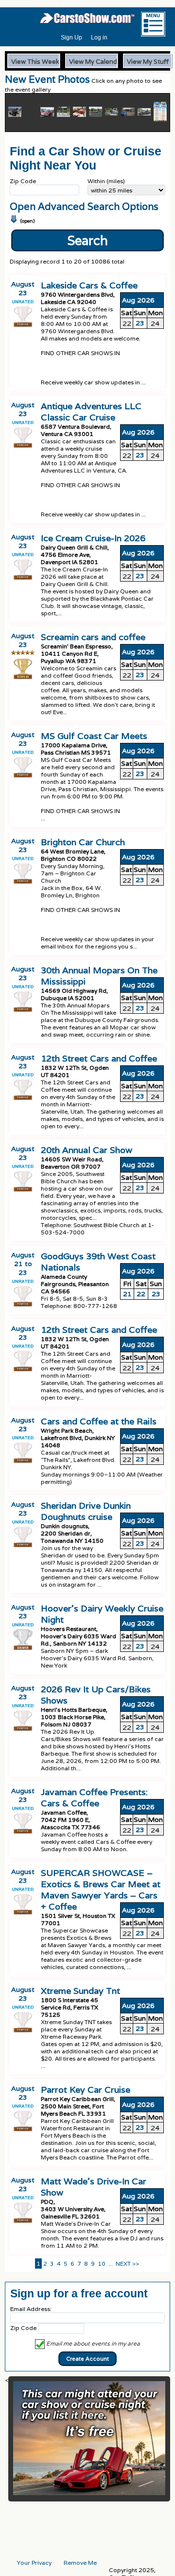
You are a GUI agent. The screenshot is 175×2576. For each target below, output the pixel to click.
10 (102, 2263)
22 (141, 1294)
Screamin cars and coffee (93, 637)
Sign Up (71, 38)
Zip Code (23, 181)
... (111, 2263)
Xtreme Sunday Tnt (80, 1991)
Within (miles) (106, 181)
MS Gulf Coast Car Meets (94, 736)
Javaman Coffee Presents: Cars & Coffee (94, 1798)
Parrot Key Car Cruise (86, 2090)
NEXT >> (127, 2263)
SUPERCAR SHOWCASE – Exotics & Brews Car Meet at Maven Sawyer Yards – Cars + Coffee (101, 1890)
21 (127, 1294)
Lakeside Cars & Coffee (89, 285)
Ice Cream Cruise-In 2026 (93, 538)
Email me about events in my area (92, 2343)
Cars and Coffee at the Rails (99, 1421)
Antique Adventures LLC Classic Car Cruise (91, 412)
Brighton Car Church (83, 842)
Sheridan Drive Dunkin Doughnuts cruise (86, 1511)
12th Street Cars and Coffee (99, 1058)
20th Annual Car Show (87, 1150)
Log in (99, 38)
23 (140, 323)
